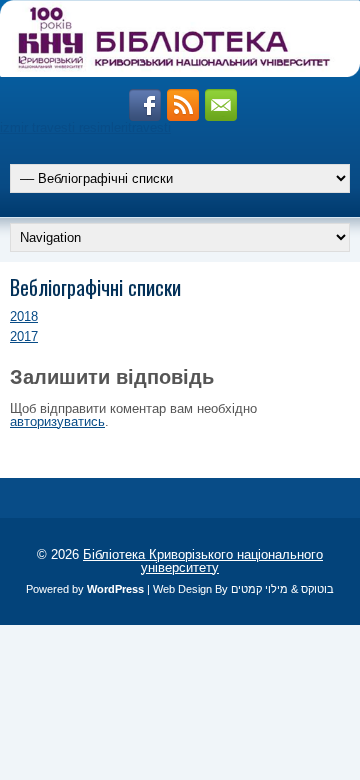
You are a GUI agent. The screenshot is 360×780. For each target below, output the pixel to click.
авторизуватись (57, 421)
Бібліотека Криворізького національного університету (203, 561)
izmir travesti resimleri (64, 127)
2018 (24, 316)
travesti (149, 127)
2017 (24, 336)
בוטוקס (317, 589)
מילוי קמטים (259, 589)
